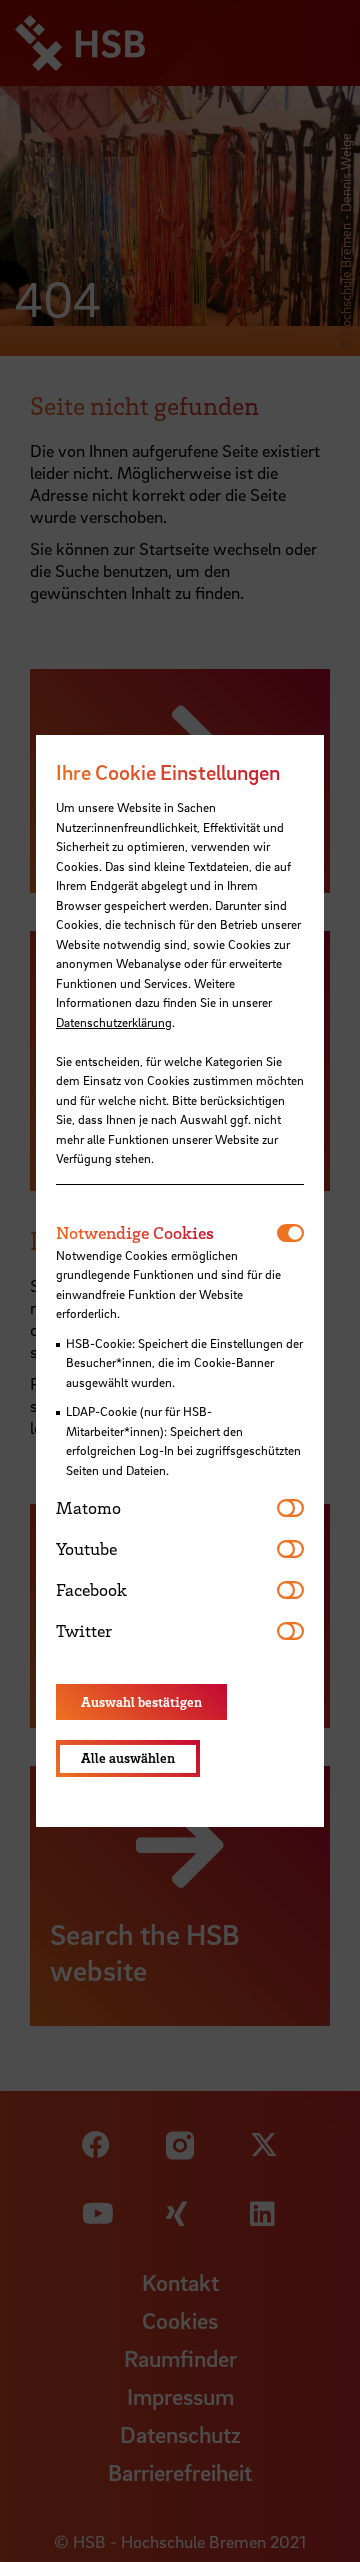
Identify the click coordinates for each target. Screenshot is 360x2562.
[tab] (166, 1233)
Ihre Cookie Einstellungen (168, 772)
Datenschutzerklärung (114, 1022)
